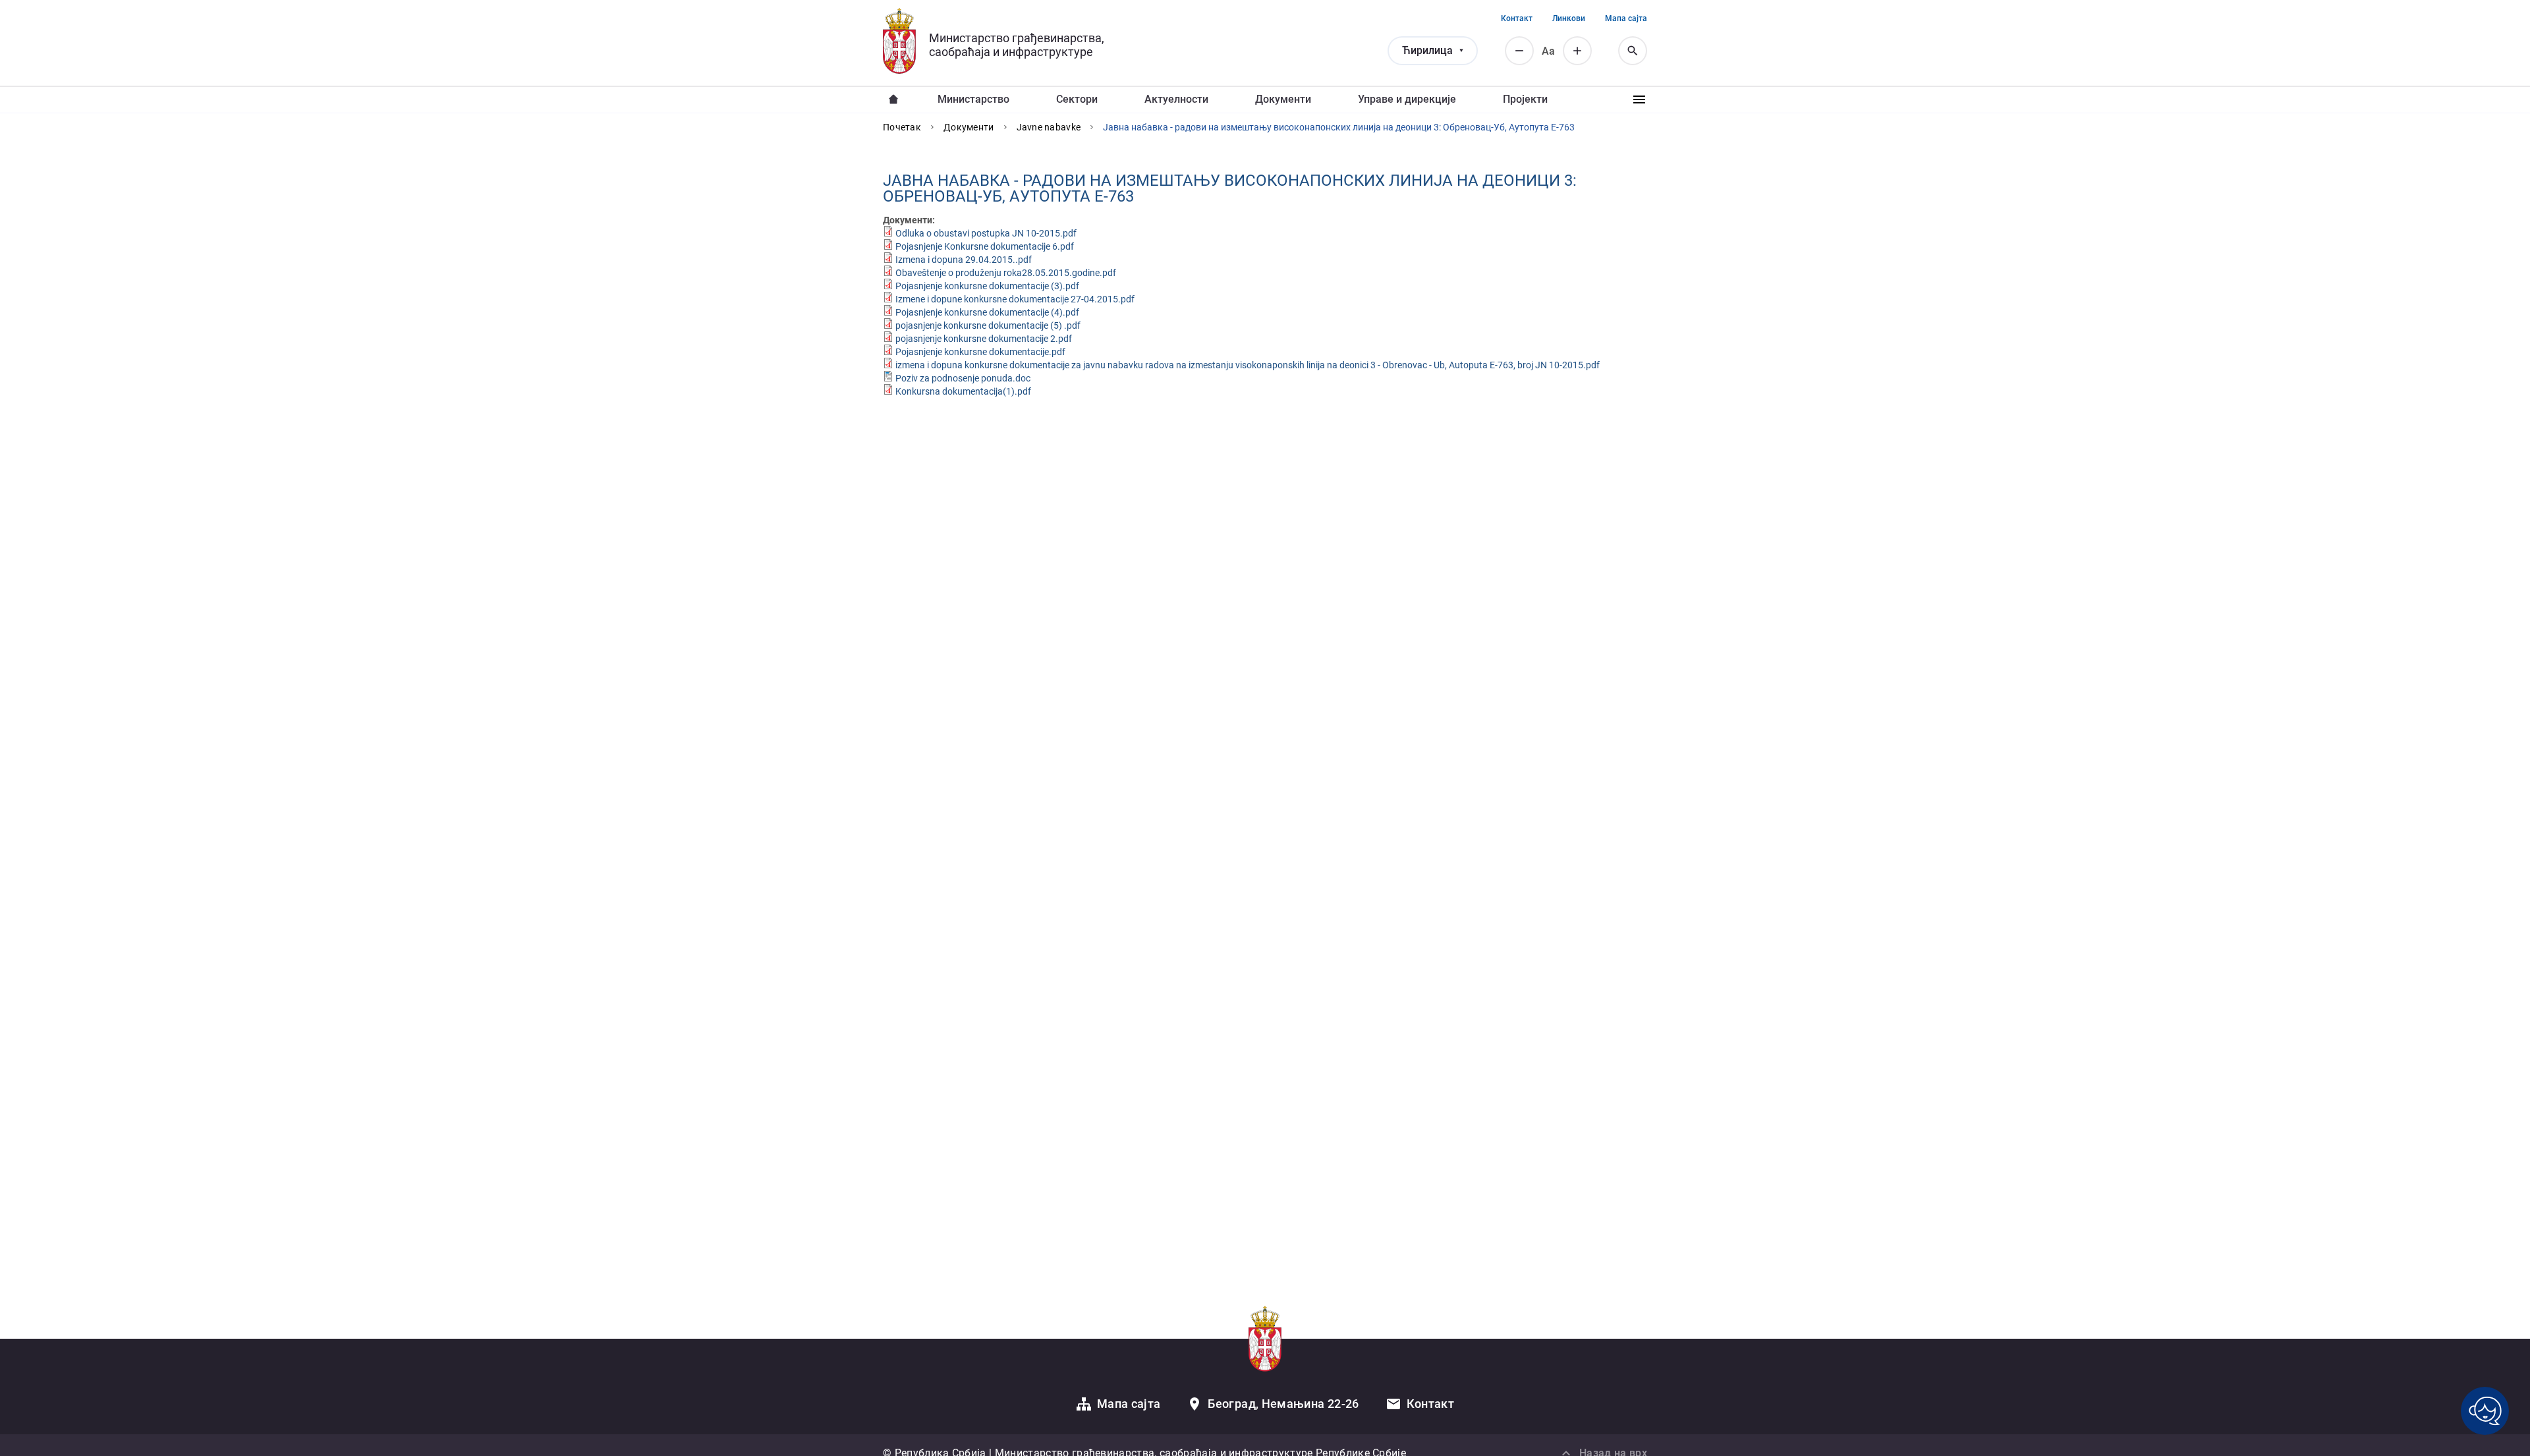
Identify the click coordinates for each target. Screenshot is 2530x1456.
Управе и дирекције (1407, 99)
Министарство (973, 99)
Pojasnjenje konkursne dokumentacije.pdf (980, 352)
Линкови (1569, 18)
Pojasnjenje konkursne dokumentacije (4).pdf (987, 312)
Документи (1283, 99)
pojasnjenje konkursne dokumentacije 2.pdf (984, 339)
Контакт (1517, 18)
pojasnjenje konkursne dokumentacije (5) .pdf (988, 325)
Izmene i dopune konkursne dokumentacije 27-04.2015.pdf (1015, 299)
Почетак (902, 127)
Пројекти (1525, 99)
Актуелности (1176, 99)
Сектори (1077, 99)
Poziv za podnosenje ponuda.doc (963, 378)
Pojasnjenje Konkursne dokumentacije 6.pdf (985, 246)
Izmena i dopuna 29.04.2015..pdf (964, 260)
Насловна (893, 99)
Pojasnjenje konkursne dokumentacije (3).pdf (987, 286)
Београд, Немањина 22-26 (1283, 1404)
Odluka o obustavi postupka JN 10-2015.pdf (986, 233)
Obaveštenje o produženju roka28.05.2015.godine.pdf (1006, 273)
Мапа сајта (1626, 18)
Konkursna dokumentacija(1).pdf (963, 391)
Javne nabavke (1049, 127)
